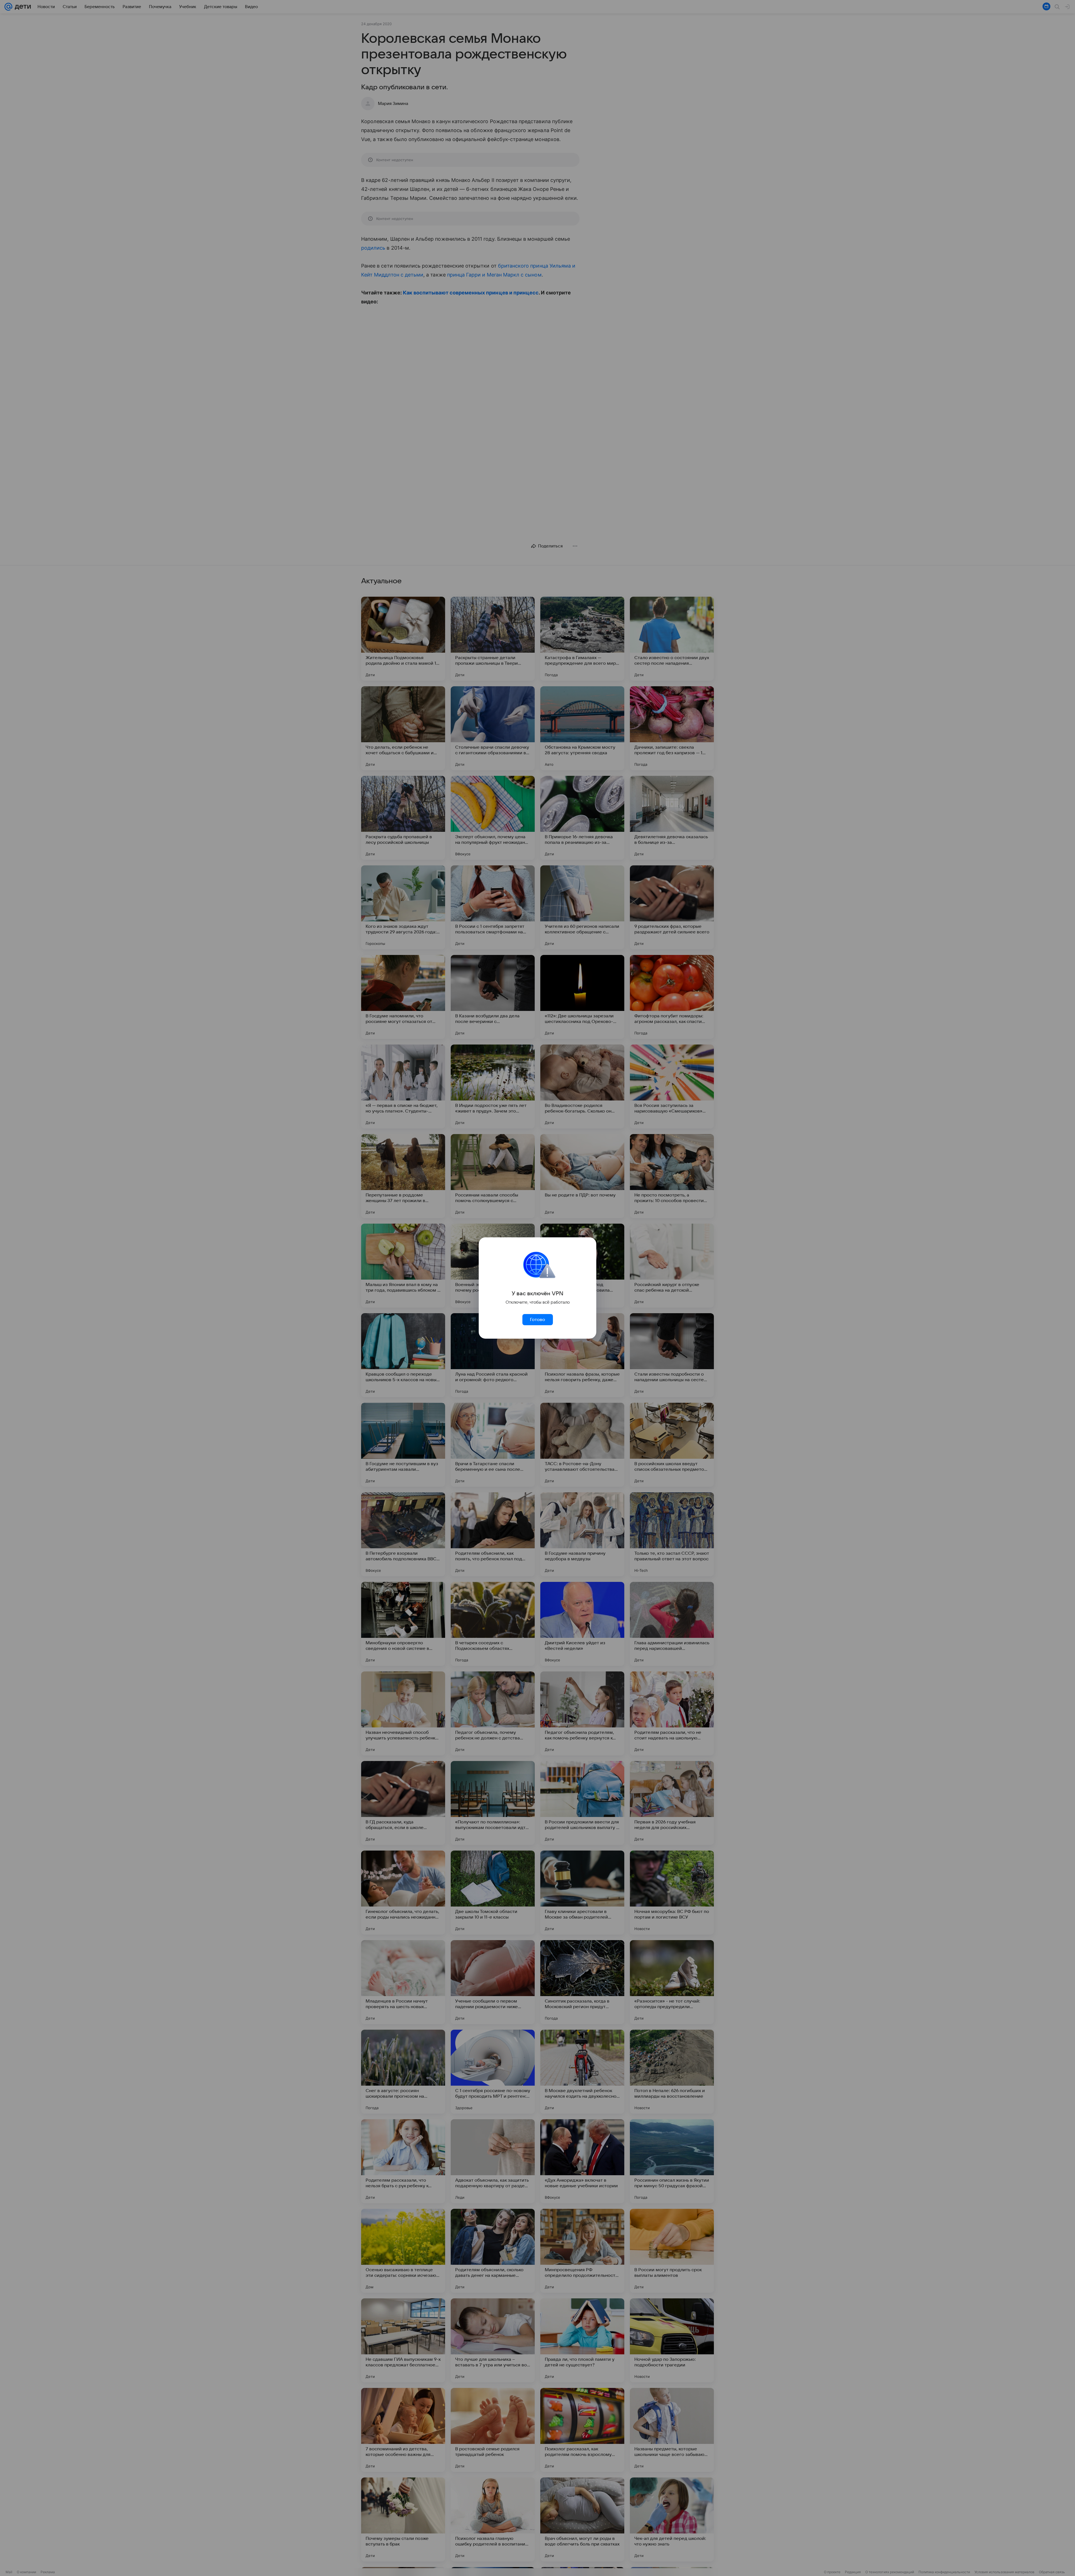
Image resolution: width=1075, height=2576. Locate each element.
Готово (537, 1320)
